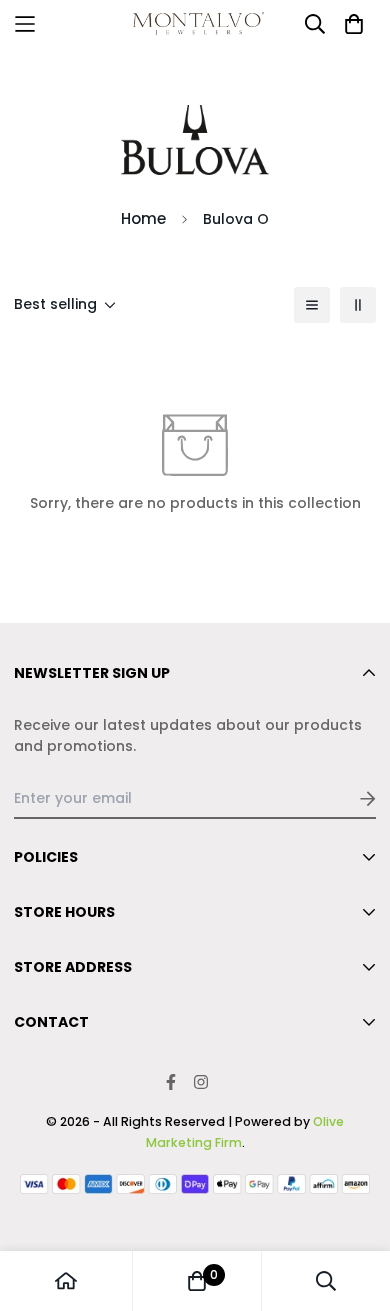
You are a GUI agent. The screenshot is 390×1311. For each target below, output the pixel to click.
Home (143, 218)
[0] (197, 1281)
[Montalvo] (195, 23)
